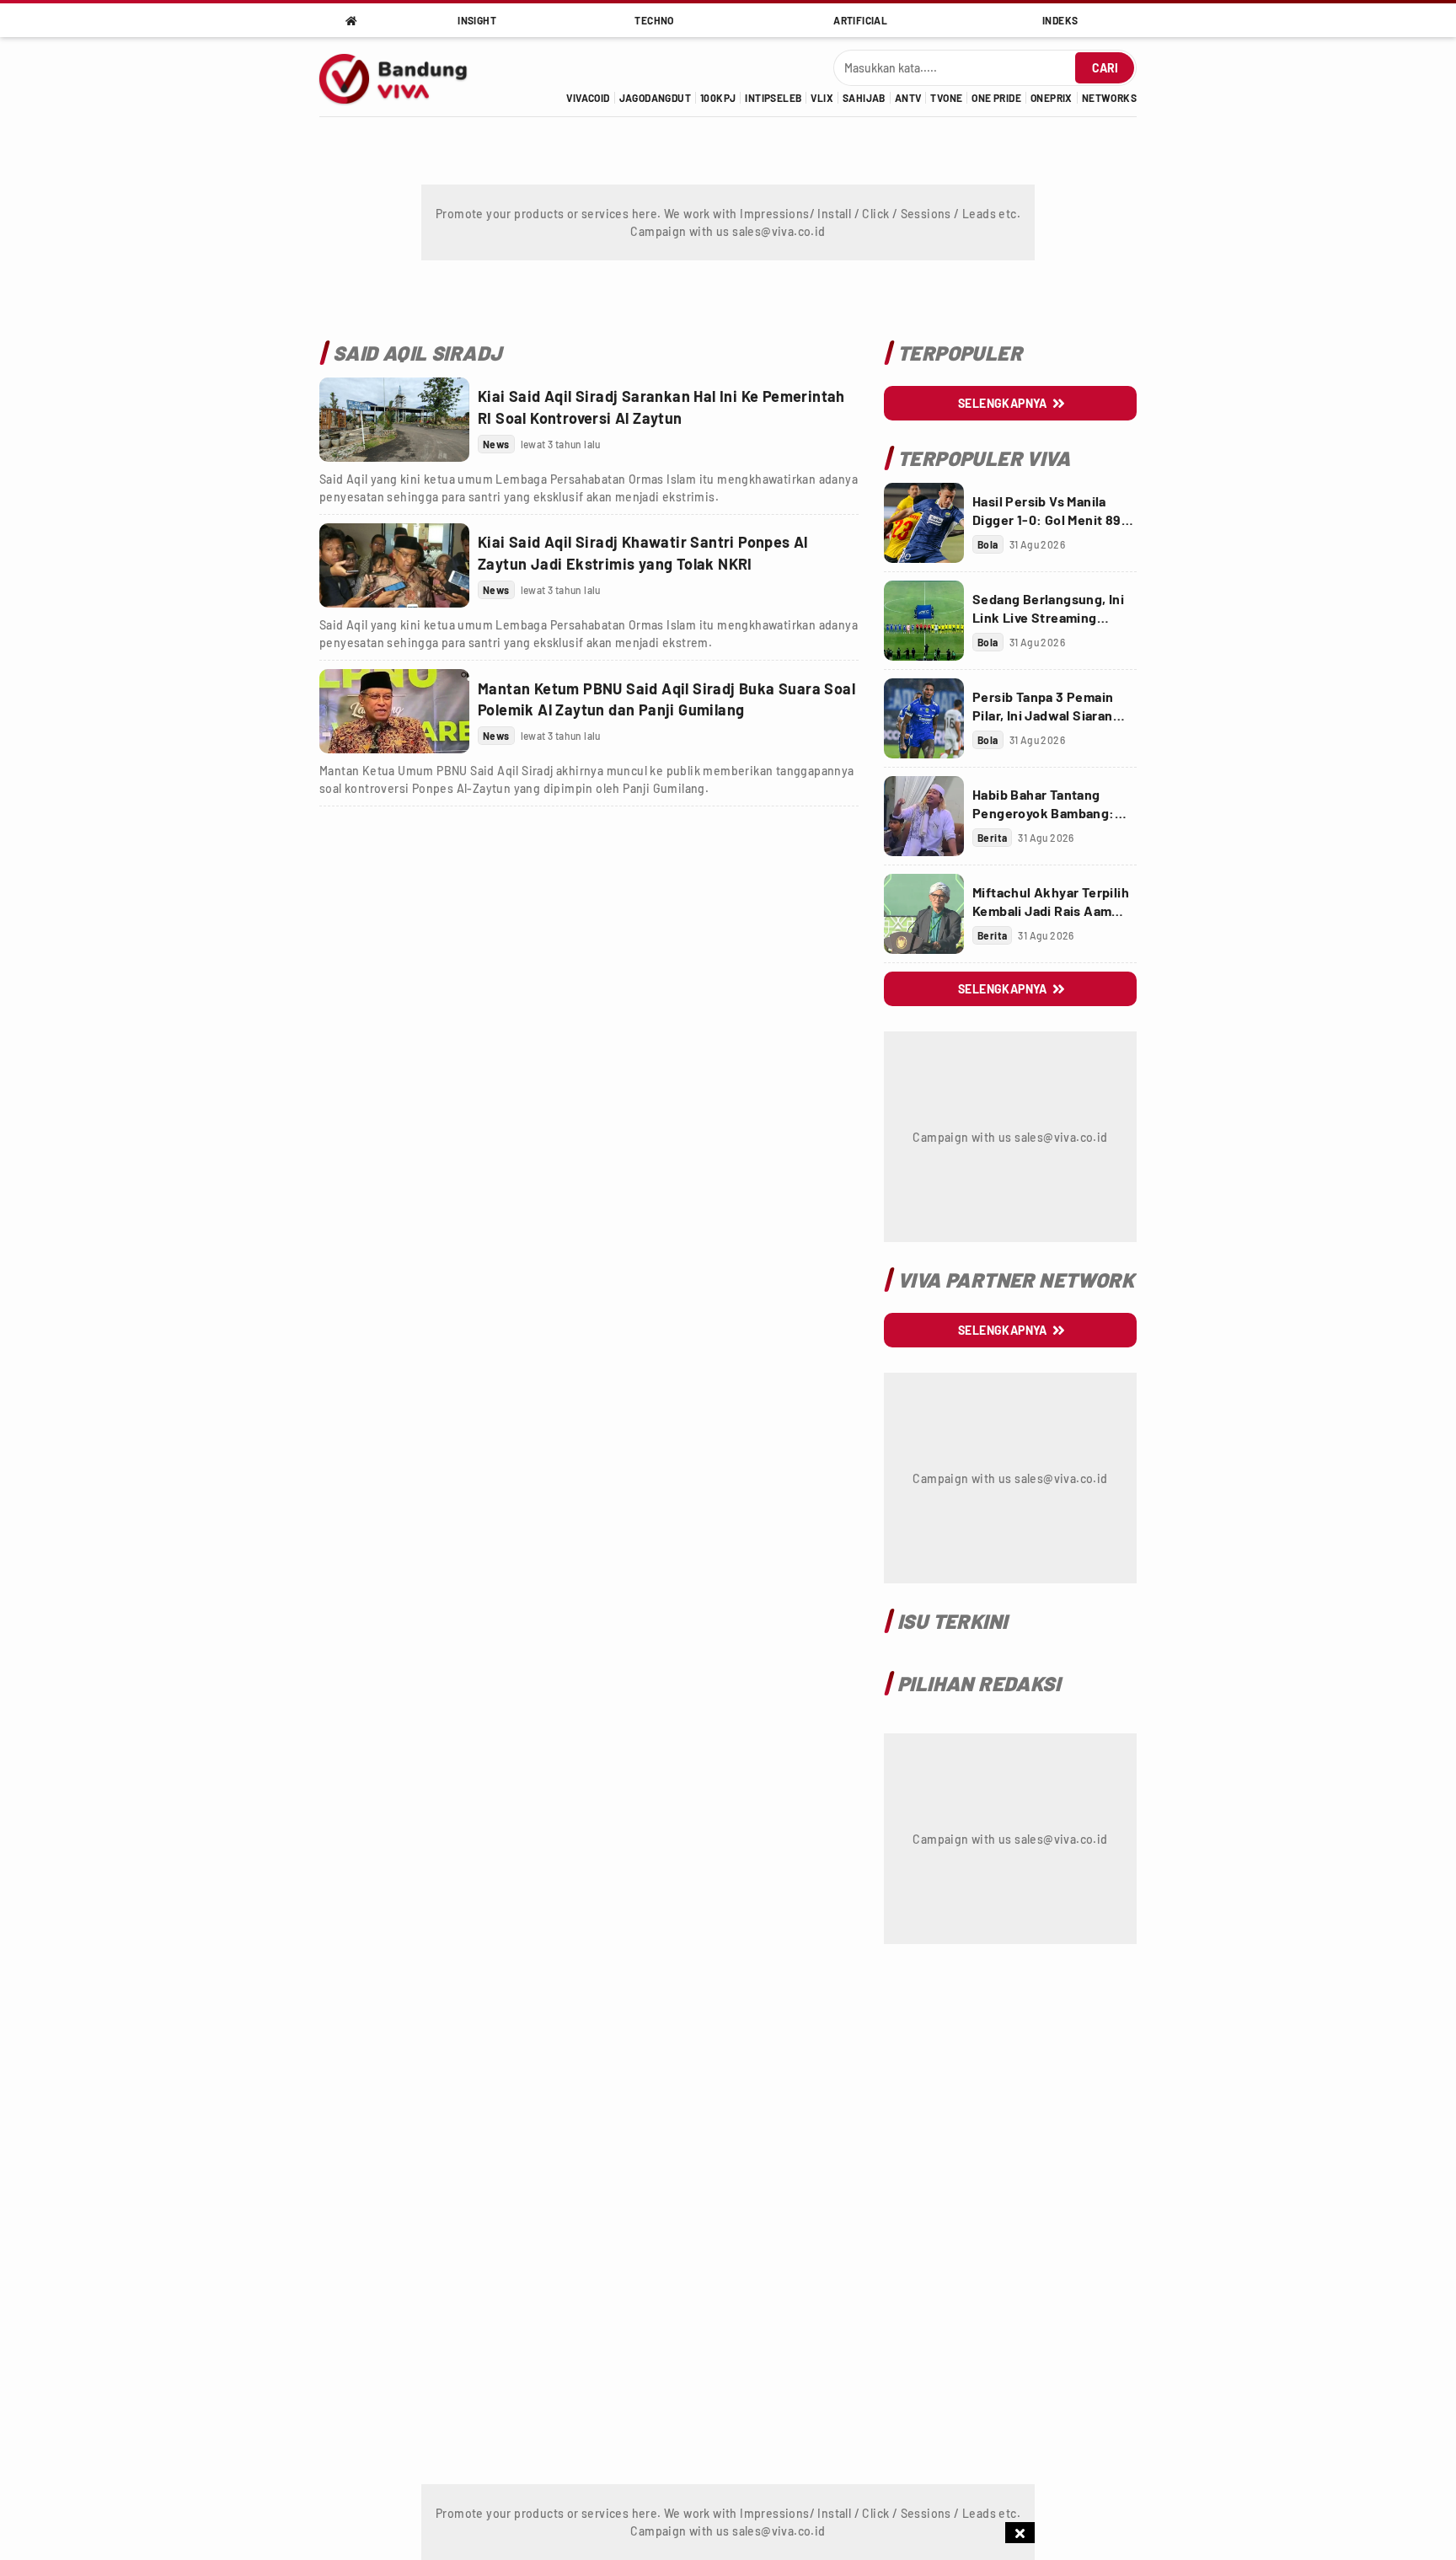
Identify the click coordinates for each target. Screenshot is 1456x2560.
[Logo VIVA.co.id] (402, 77)
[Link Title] (394, 420)
